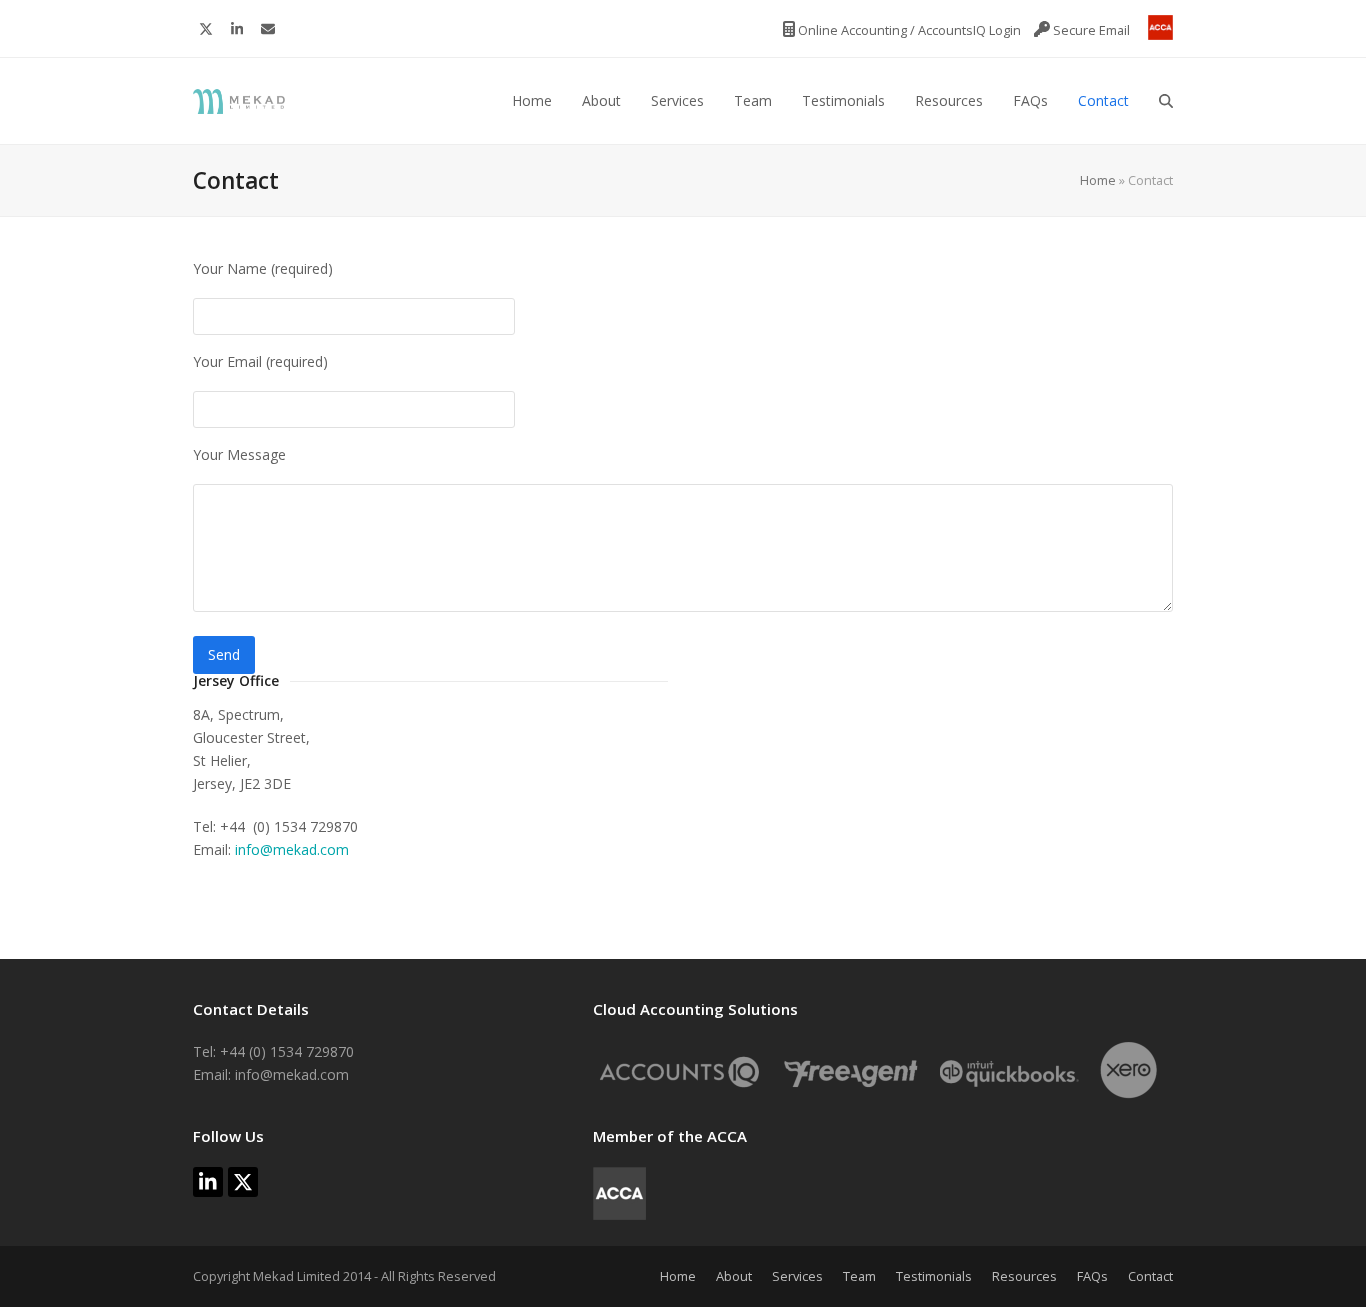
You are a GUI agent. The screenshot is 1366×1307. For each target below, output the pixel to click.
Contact (1150, 1276)
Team (859, 1276)
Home (1098, 180)
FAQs (1092, 1276)
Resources (1024, 1276)
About (734, 1276)
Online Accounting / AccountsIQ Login (909, 30)
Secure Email (1091, 30)
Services (797, 1276)
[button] (1166, 101)
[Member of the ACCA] (1153, 30)
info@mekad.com (292, 849)
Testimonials (934, 1276)
